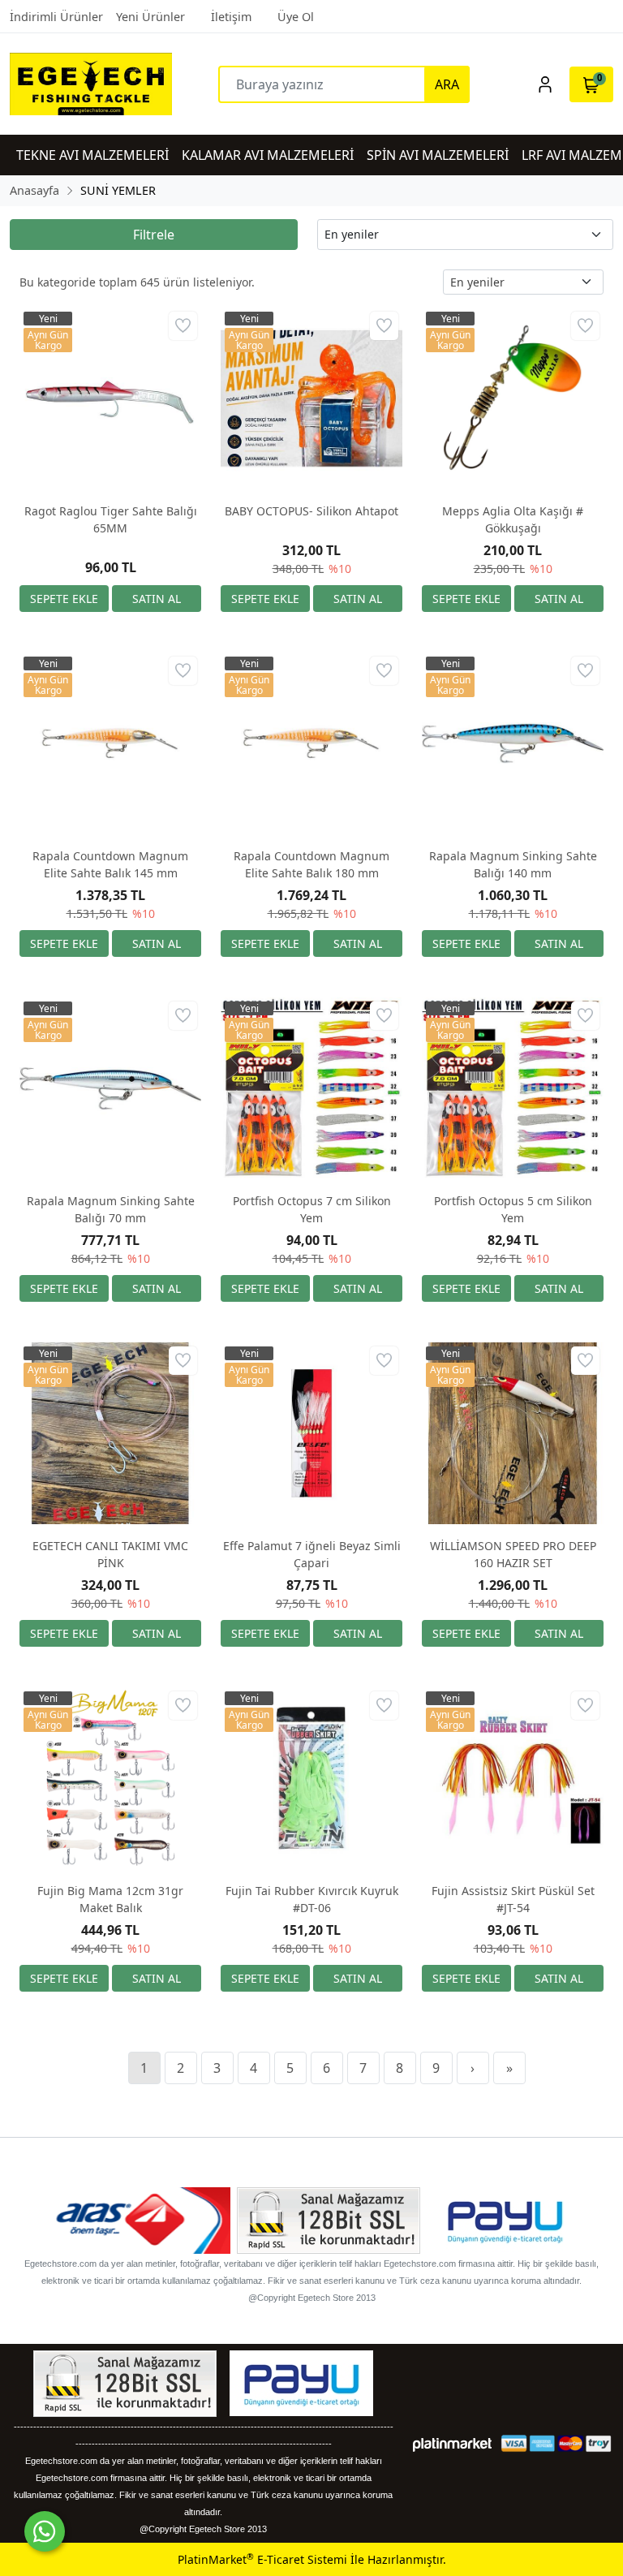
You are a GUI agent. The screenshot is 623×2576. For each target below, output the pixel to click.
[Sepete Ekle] (64, 599)
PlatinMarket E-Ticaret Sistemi (262, 2559)
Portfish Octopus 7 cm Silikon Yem (312, 1209)
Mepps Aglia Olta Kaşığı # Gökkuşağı (513, 519)
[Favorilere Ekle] (183, 326)
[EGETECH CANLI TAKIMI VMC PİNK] (110, 1433)
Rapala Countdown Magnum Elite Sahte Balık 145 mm (110, 864)
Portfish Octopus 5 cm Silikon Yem (513, 1209)
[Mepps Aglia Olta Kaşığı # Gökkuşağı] (513, 398)
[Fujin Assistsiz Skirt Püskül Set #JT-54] (513, 1778)
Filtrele (154, 235)
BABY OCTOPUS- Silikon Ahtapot (311, 511)
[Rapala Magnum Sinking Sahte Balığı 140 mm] (513, 743)
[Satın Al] (157, 599)
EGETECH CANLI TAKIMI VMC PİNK (110, 1554)
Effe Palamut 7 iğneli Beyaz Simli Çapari (312, 1554)
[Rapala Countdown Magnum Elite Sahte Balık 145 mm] (110, 743)
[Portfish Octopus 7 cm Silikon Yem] (311, 1088)
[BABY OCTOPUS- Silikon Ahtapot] (311, 398)
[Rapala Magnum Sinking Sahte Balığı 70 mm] (110, 1088)
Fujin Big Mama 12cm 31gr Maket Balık (110, 1899)
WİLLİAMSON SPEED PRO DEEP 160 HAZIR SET (513, 1554)
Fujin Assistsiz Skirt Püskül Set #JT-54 (513, 1899)
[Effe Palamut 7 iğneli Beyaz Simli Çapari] (311, 1433)
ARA (447, 84)
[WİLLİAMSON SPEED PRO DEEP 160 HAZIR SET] (513, 1433)
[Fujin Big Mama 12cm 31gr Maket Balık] (110, 1778)
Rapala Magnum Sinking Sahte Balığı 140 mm (513, 864)
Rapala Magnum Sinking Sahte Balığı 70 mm (111, 1209)
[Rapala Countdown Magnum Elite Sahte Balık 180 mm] (311, 743)
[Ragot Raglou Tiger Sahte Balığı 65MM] (110, 398)
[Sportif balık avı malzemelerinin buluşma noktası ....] (85, 84)
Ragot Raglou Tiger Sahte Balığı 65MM (111, 519)
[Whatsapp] (45, 2531)
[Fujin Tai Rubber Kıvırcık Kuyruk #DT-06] (311, 1778)
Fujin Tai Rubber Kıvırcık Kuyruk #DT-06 (312, 1899)
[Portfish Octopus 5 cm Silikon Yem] (513, 1088)
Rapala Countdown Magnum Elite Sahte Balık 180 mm (311, 864)
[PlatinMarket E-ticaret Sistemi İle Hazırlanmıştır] (452, 2443)
